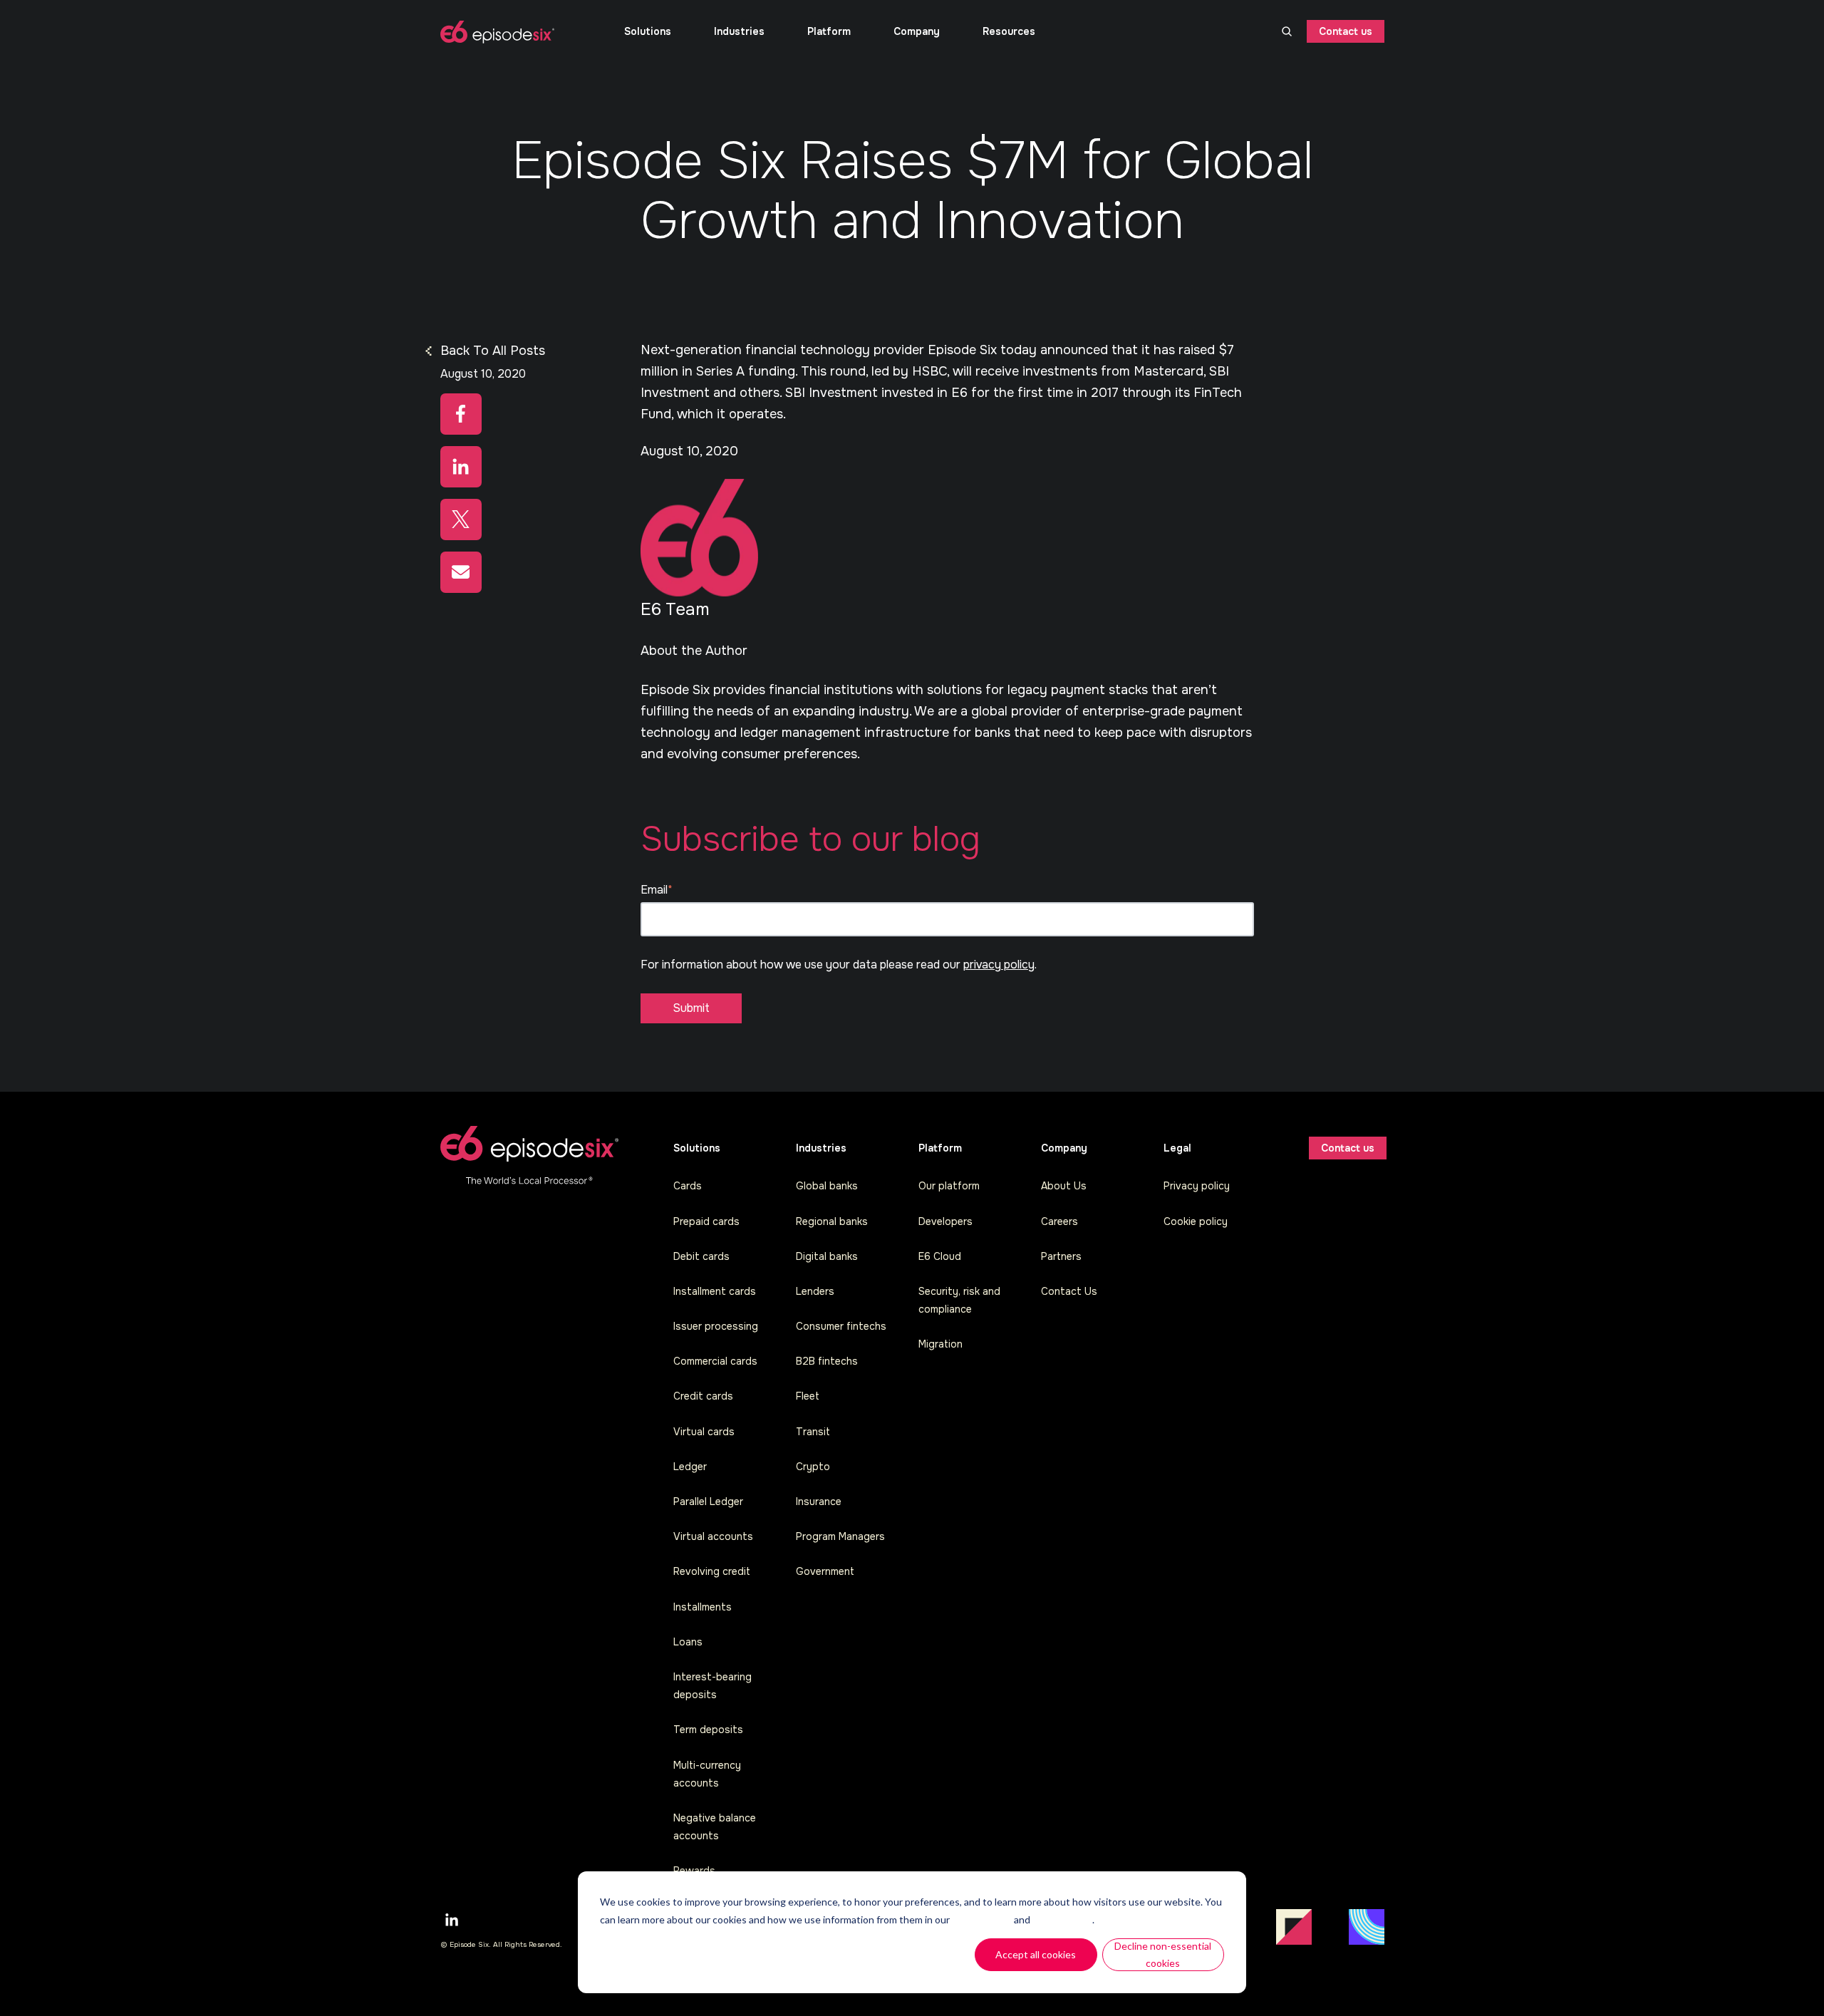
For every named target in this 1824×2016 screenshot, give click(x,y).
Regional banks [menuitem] (832, 1221)
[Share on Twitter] (461, 519)
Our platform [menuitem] (949, 1186)
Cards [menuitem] (688, 1186)
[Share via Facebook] (461, 414)
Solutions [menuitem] (648, 31)
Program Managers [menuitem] (840, 1536)
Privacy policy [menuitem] (1197, 1186)
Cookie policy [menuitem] (1196, 1221)
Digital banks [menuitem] (827, 1256)
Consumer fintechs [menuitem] (841, 1326)
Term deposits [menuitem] (708, 1730)
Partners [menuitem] (1061, 1256)
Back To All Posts (493, 351)
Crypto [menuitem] (813, 1467)
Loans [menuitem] (688, 1642)
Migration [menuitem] (940, 1344)
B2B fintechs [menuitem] (827, 1361)
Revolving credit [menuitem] (712, 1571)
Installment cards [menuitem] (715, 1291)
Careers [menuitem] (1059, 1221)
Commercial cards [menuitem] (715, 1361)
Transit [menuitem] (813, 1432)
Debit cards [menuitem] (701, 1256)
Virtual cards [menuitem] (704, 1432)
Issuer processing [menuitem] (716, 1326)
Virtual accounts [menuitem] (713, 1536)
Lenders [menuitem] (815, 1291)
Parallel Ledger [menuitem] (708, 1501)
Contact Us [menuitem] (1069, 1291)
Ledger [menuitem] (690, 1467)
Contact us (1346, 31)
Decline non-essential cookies (1163, 1955)
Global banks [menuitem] (827, 1186)
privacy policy (999, 965)
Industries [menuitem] (739, 31)
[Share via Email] (461, 572)
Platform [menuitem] (829, 31)
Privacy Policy (1062, 1919)
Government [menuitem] (825, 1571)
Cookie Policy (982, 1919)
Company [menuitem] (917, 31)
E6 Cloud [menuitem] (940, 1256)
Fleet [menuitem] (808, 1396)
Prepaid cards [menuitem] (706, 1221)
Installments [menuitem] (703, 1607)
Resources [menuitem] (1009, 31)
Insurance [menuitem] (819, 1501)
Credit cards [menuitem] (703, 1396)
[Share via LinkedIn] (461, 467)
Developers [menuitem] (945, 1221)
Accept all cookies (1036, 1954)
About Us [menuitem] (1064, 1186)
